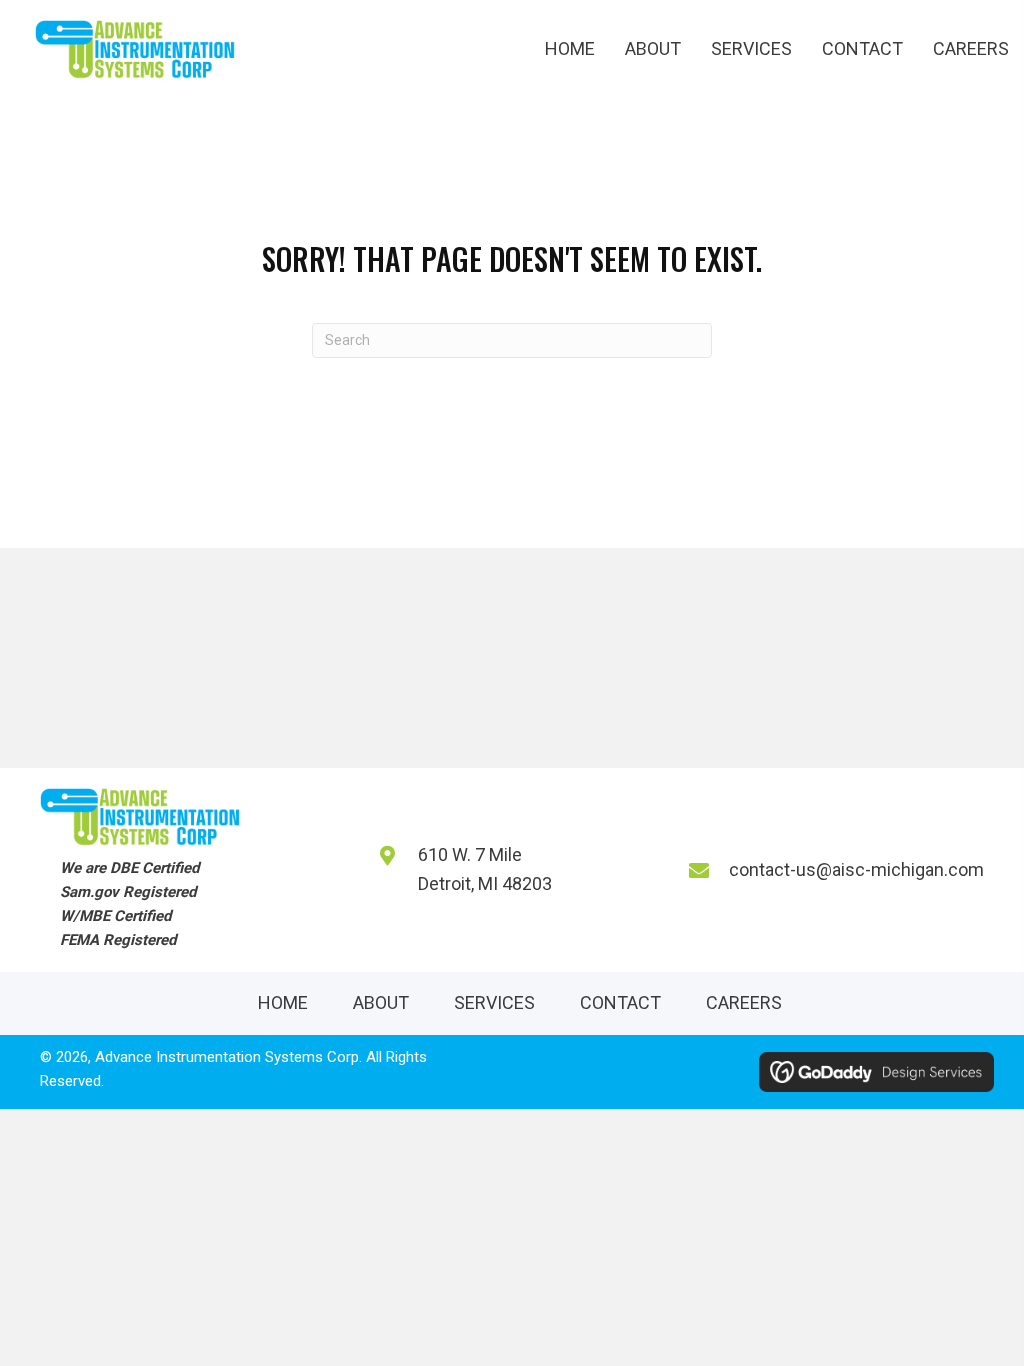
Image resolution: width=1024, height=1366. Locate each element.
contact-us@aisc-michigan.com (856, 869)
